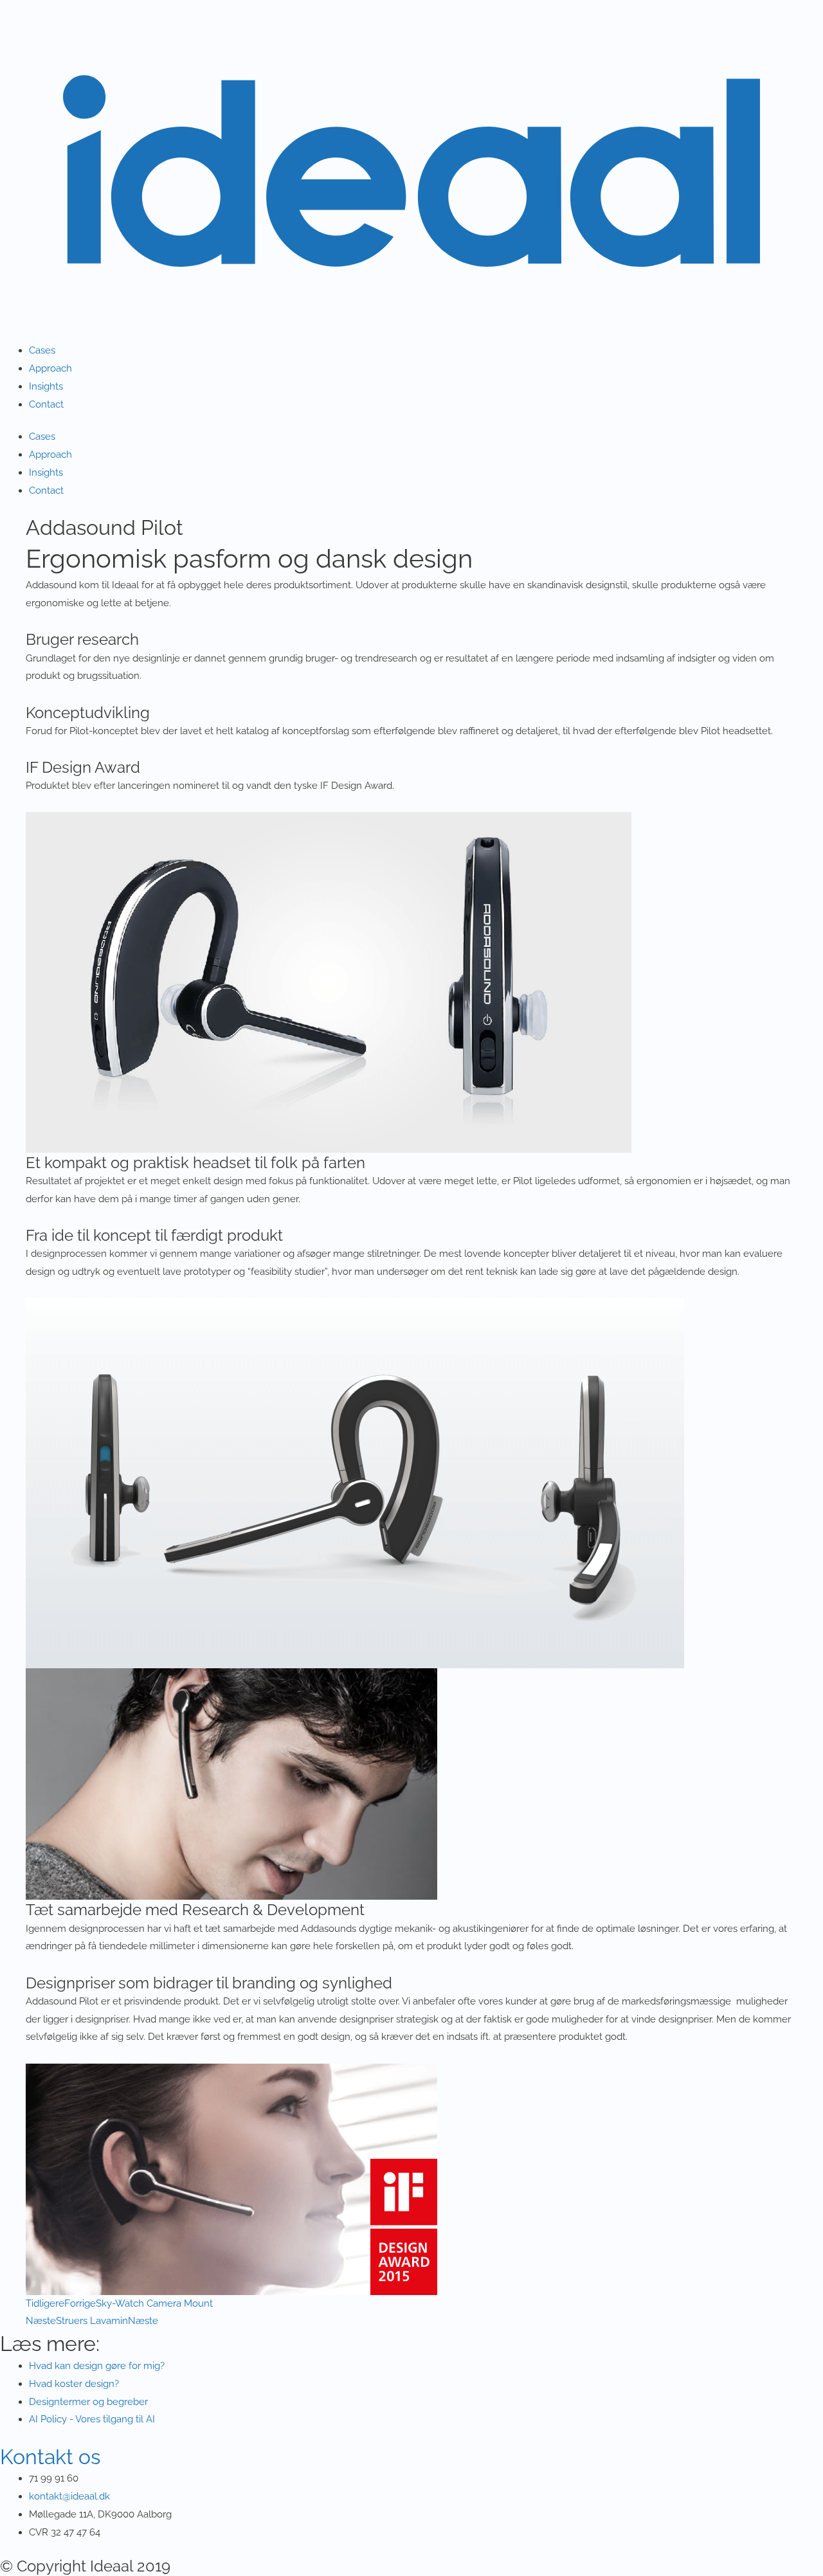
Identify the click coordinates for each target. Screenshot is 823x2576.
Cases (42, 350)
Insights (46, 386)
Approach (50, 368)
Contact (46, 404)
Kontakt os (50, 2457)
